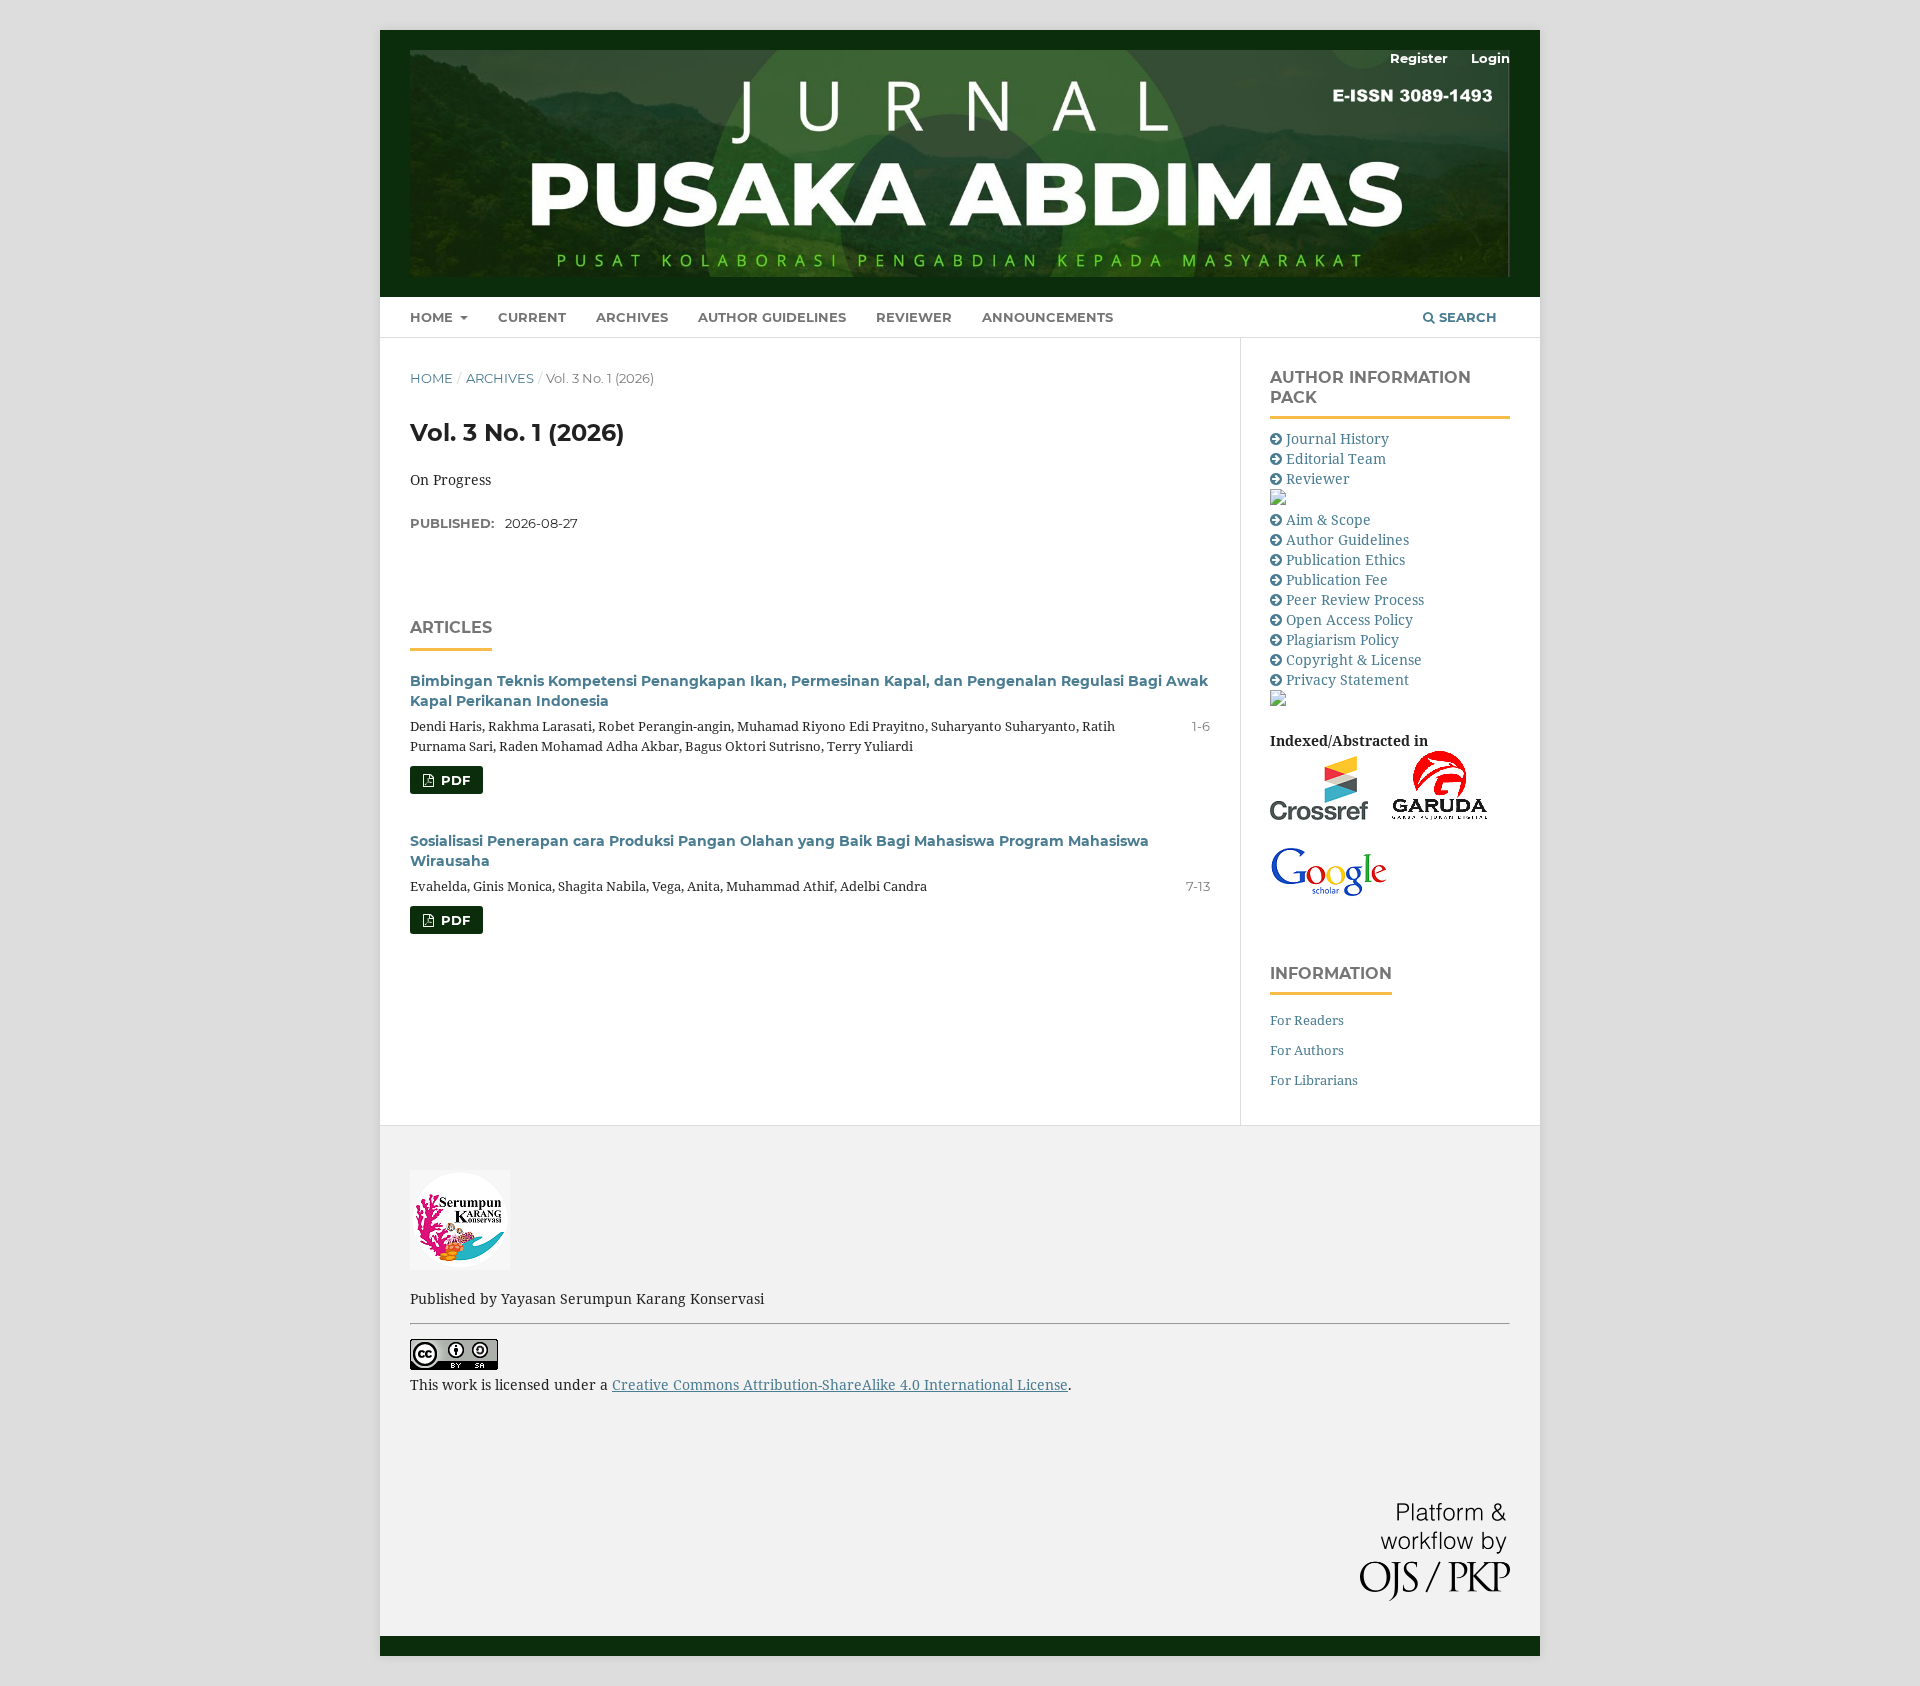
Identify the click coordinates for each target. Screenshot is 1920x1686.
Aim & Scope (1330, 519)
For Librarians (1314, 1080)
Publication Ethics (1345, 559)
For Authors (1307, 1050)
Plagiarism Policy (1342, 639)
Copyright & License (1354, 659)
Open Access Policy (1349, 619)
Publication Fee (1337, 579)
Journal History (1337, 438)
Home (433, 317)
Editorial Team (1336, 458)
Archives (632, 317)
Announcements (1047, 317)
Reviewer (914, 317)
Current (532, 317)
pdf (453, 780)
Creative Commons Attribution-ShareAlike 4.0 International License (840, 1384)
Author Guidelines (772, 317)
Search (1466, 317)
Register (1419, 58)
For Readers (1307, 1020)
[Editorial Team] (1278, 478)
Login (1490, 58)
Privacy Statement (1349, 679)
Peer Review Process (1355, 599)
